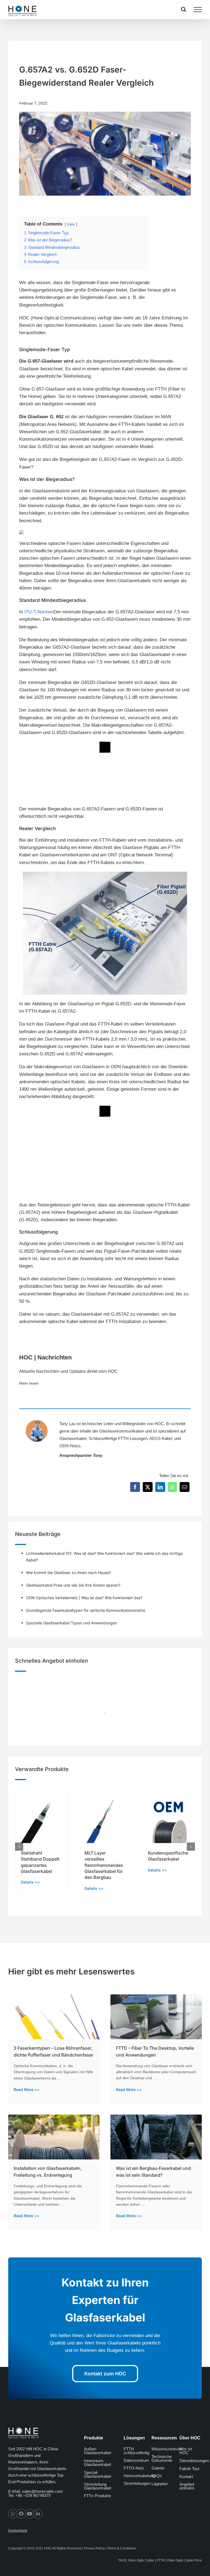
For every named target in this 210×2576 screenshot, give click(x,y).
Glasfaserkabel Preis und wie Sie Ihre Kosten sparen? (73, 1585)
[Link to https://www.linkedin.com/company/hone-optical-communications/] (38, 2514)
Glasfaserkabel (73, 1438)
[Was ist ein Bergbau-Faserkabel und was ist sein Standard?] (156, 2118)
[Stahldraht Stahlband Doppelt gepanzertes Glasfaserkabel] (41, 1793)
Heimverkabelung (139, 2476)
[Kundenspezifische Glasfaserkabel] (169, 1793)
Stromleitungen (137, 2483)
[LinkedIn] (160, 1487)
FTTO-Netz (134, 2468)
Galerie (158, 2468)
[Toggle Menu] (198, 10)
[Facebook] (135, 1487)
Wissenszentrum (167, 2449)
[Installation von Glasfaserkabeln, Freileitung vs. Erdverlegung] (54, 2118)
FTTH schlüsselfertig (136, 2451)
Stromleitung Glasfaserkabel (97, 2486)
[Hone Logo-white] (23, 2429)
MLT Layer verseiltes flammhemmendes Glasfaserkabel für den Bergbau (104, 1865)
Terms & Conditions (122, 2549)
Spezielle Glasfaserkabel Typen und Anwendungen (72, 1623)
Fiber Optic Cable (141, 2560)
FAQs (157, 2476)
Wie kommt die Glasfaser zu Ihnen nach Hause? (68, 1573)
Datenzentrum (136, 2460)
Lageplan (160, 2484)
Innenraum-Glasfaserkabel (97, 2463)
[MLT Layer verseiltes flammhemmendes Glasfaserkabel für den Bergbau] (105, 1793)
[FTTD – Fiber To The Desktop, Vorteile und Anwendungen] (156, 1998)
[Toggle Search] (184, 9)
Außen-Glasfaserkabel (97, 2451)
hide (71, 224)
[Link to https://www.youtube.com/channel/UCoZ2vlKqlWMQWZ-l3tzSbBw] (30, 2514)
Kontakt (186, 2477)
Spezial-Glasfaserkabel (97, 2474)
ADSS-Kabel (161, 1438)
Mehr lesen (29, 1383)
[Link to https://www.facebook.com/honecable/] (21, 2514)
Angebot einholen (187, 2486)
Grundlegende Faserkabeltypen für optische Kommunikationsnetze (86, 1610)
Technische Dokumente (162, 2458)
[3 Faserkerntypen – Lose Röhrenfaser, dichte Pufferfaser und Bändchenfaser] (54, 1998)
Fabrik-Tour (189, 2469)
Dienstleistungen (194, 2461)
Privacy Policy (94, 2549)
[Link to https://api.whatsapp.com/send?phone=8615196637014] (13, 2514)
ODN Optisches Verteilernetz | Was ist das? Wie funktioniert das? (84, 1598)
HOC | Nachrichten (45, 1357)
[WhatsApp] (172, 1487)
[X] (148, 1487)
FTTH (161, 2560)
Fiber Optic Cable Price (185, 2560)
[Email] (185, 1487)
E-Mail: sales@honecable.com (36, 2492)
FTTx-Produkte (97, 2496)
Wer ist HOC (186, 2451)
